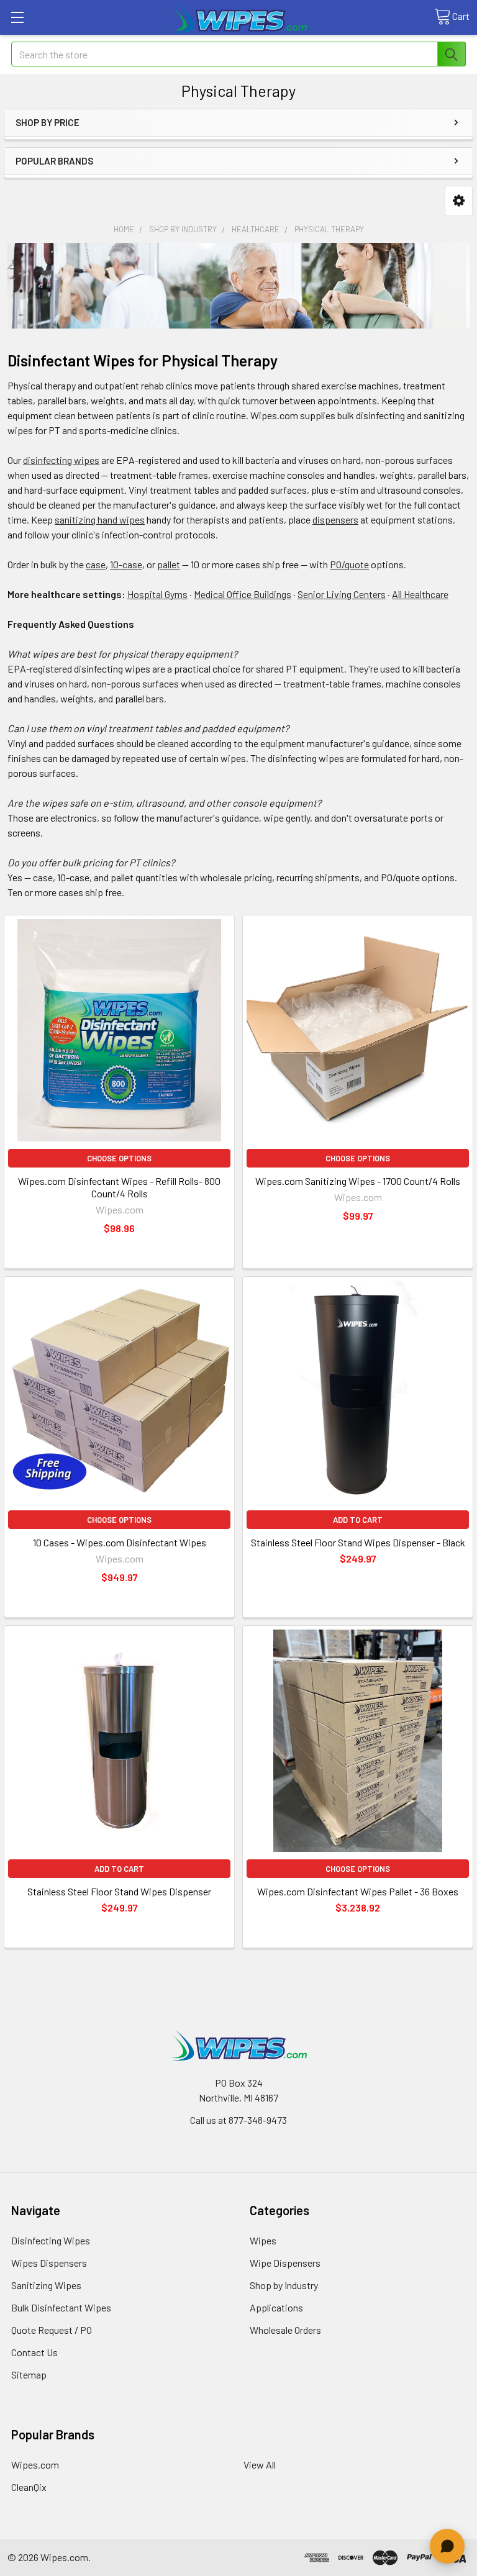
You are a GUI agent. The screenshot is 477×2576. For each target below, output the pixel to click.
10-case (126, 564)
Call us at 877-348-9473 (238, 2120)
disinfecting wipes (61, 460)
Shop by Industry (284, 2285)
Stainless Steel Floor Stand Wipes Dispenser (119, 1891)
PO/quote (349, 564)
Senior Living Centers (342, 594)
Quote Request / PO (52, 2330)
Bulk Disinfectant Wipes (61, 2307)
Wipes (263, 2240)
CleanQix (29, 2487)
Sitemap (29, 2374)
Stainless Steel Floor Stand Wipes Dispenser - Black (358, 1542)
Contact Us (34, 2352)
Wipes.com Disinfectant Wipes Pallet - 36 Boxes (358, 1891)
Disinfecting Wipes (51, 2240)
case (96, 564)
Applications (276, 2307)
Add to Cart (358, 1520)
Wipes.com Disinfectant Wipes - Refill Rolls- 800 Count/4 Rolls (119, 1187)
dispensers (335, 519)
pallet (169, 564)
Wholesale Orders (285, 2330)
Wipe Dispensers (285, 2263)
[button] (459, 201)
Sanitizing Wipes (46, 2285)
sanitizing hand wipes (100, 519)
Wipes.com (35, 2465)
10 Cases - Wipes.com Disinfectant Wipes (120, 1542)
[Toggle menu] (17, 17)
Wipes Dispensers (49, 2263)
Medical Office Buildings (243, 594)
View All (260, 2465)
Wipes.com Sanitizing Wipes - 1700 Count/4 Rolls (358, 1181)
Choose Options (119, 1158)
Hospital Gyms (157, 594)
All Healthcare (420, 594)
